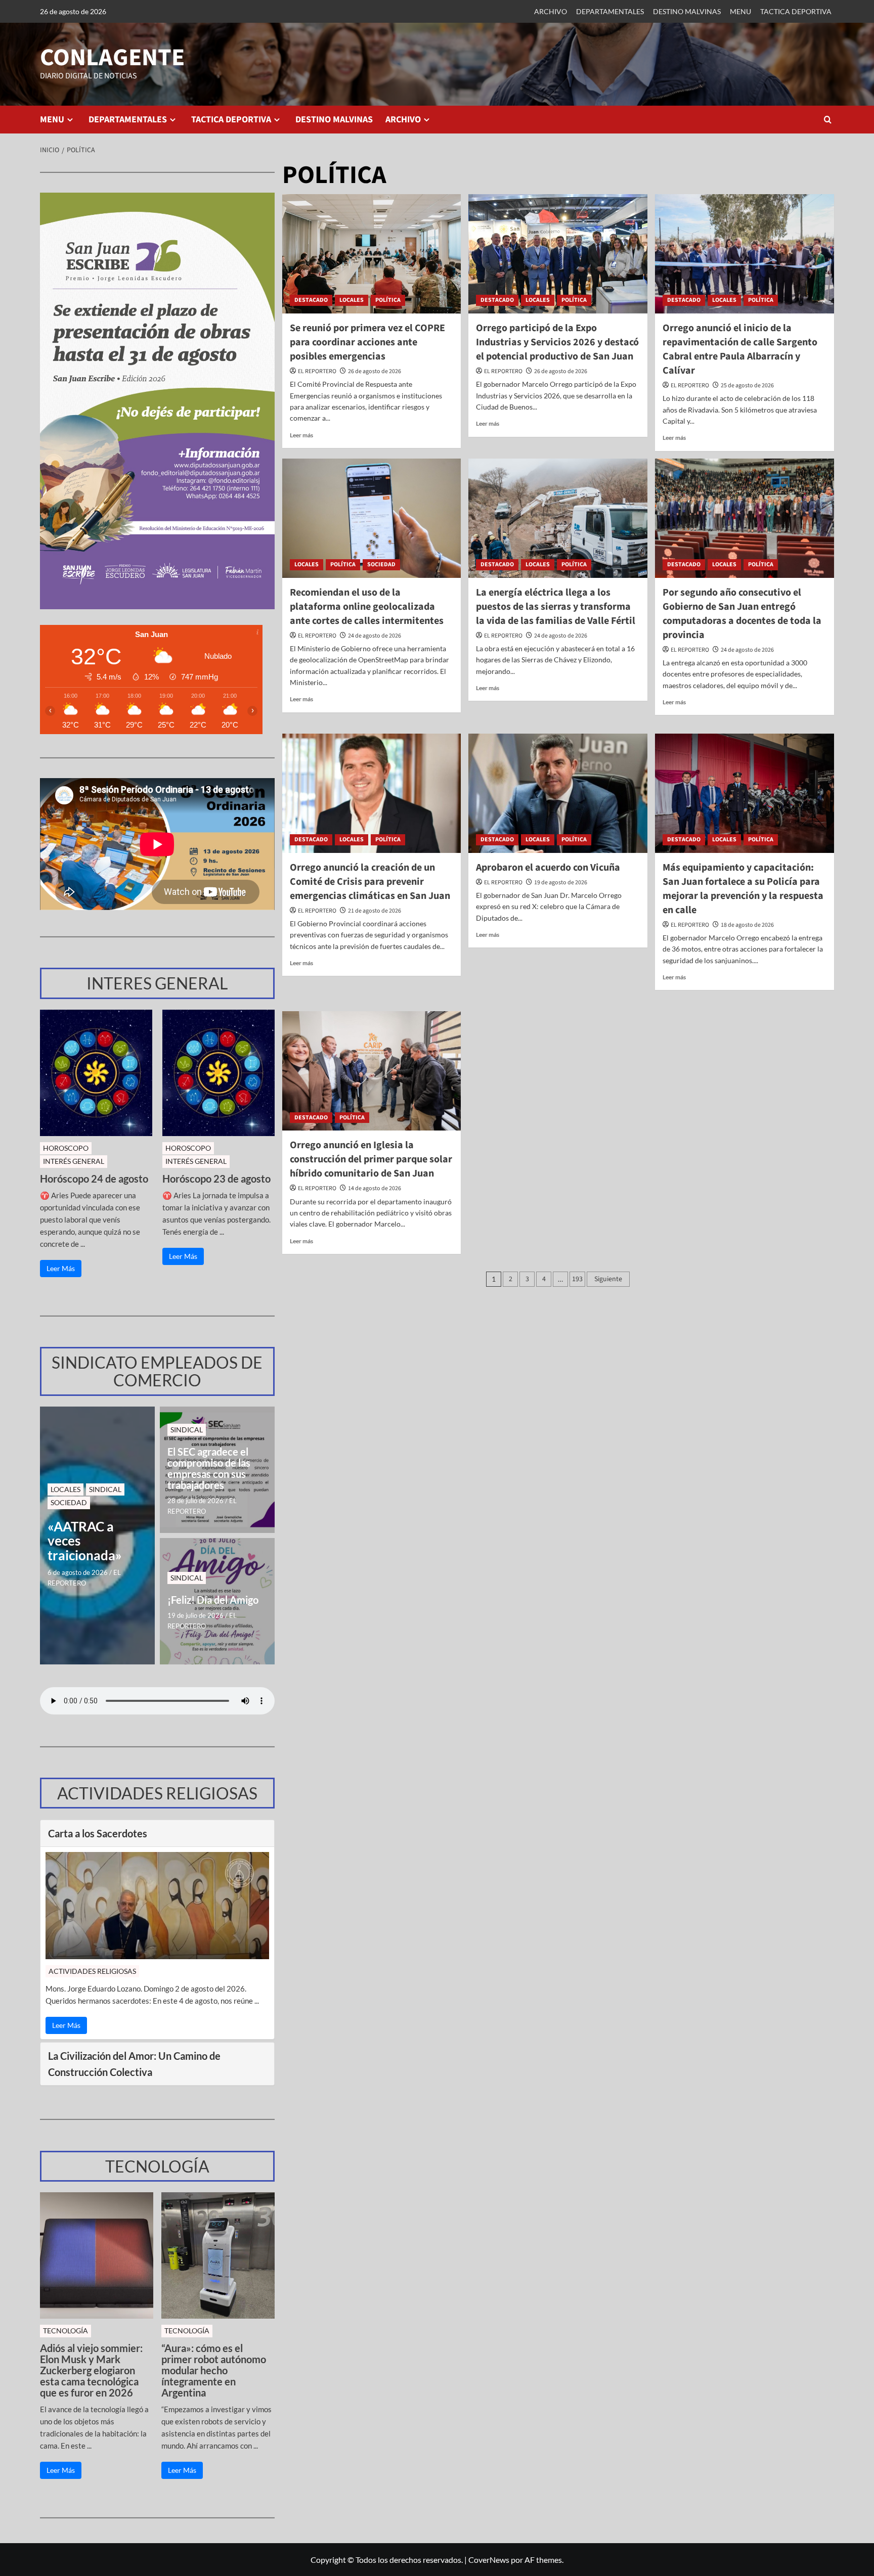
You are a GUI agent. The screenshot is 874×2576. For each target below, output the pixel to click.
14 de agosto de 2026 (375, 1188)
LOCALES (352, 300)
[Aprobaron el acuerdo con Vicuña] (558, 793)
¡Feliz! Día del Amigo (213, 1600)
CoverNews (489, 2560)
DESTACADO (311, 300)
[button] (828, 120)
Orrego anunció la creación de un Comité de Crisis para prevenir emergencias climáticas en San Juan (370, 882)
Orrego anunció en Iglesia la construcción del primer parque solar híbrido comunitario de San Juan (371, 1159)
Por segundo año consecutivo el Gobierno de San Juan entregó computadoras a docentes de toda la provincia (742, 614)
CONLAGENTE (112, 58)
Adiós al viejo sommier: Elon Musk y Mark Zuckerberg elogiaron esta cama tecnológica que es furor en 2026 (91, 2370)
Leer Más (61, 1268)
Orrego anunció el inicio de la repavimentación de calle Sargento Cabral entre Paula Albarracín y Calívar (740, 349)
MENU (740, 11)
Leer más (301, 435)
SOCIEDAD (381, 564)
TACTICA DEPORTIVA (796, 11)
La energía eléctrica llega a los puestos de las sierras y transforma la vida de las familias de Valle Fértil (556, 607)
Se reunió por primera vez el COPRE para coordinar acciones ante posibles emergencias (367, 342)
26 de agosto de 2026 (375, 371)
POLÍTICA (388, 300)
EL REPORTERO (317, 371)
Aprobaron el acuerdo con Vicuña (548, 868)
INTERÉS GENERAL (74, 1161)
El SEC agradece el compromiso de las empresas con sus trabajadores (209, 1468)
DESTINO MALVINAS (687, 11)
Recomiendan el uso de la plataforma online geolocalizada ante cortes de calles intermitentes (367, 607)
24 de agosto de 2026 (375, 636)
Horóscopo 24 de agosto (94, 1179)
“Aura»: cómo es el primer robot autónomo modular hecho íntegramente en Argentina (214, 2370)
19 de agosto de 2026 (561, 883)
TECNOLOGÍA (65, 2331)
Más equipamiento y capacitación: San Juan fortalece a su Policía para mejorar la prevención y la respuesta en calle (743, 889)
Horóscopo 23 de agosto (216, 1179)
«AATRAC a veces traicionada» (85, 1541)
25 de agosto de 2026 (747, 386)
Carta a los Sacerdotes (98, 1833)
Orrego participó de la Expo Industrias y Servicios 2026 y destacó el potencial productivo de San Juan (557, 342)
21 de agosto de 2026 (375, 911)
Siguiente (608, 1279)
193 (577, 1279)
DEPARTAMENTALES (610, 11)
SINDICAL (105, 1489)
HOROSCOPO (66, 1148)
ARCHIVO (551, 11)
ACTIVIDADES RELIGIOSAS (92, 1971)
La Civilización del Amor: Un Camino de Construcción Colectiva (134, 2064)
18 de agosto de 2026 (747, 925)
